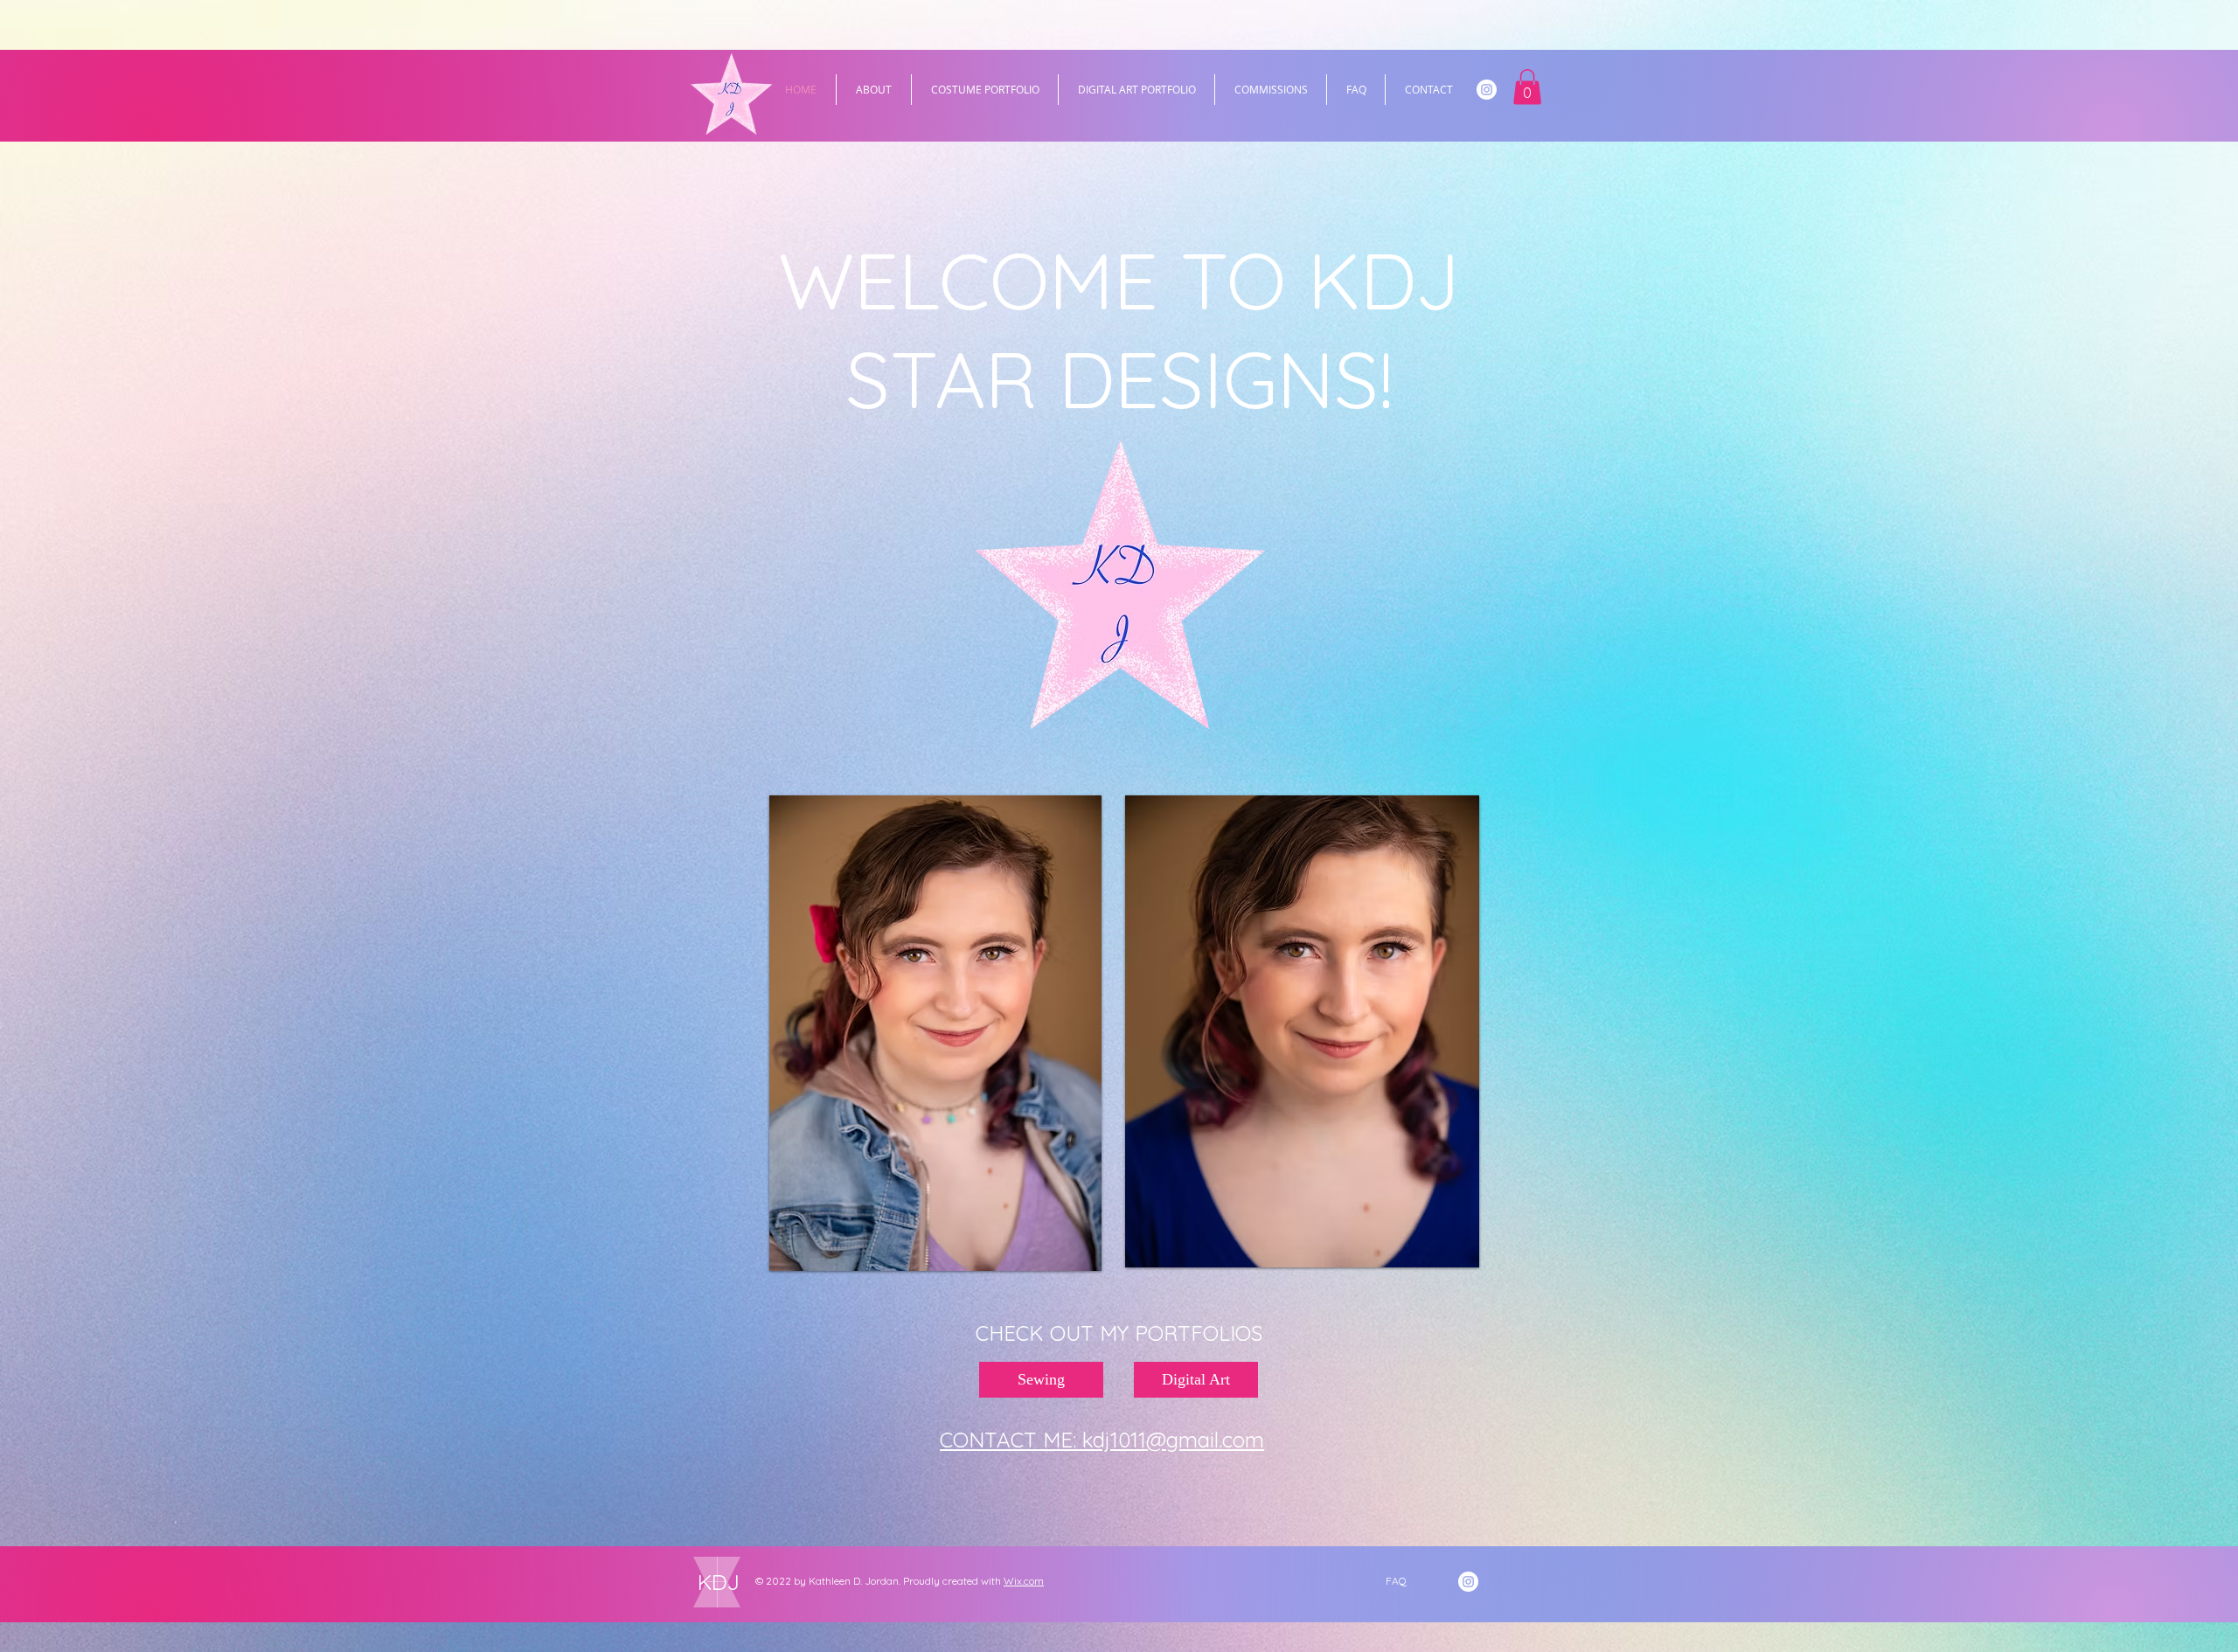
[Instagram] (1487, 90)
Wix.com (1024, 1581)
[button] (1527, 87)
